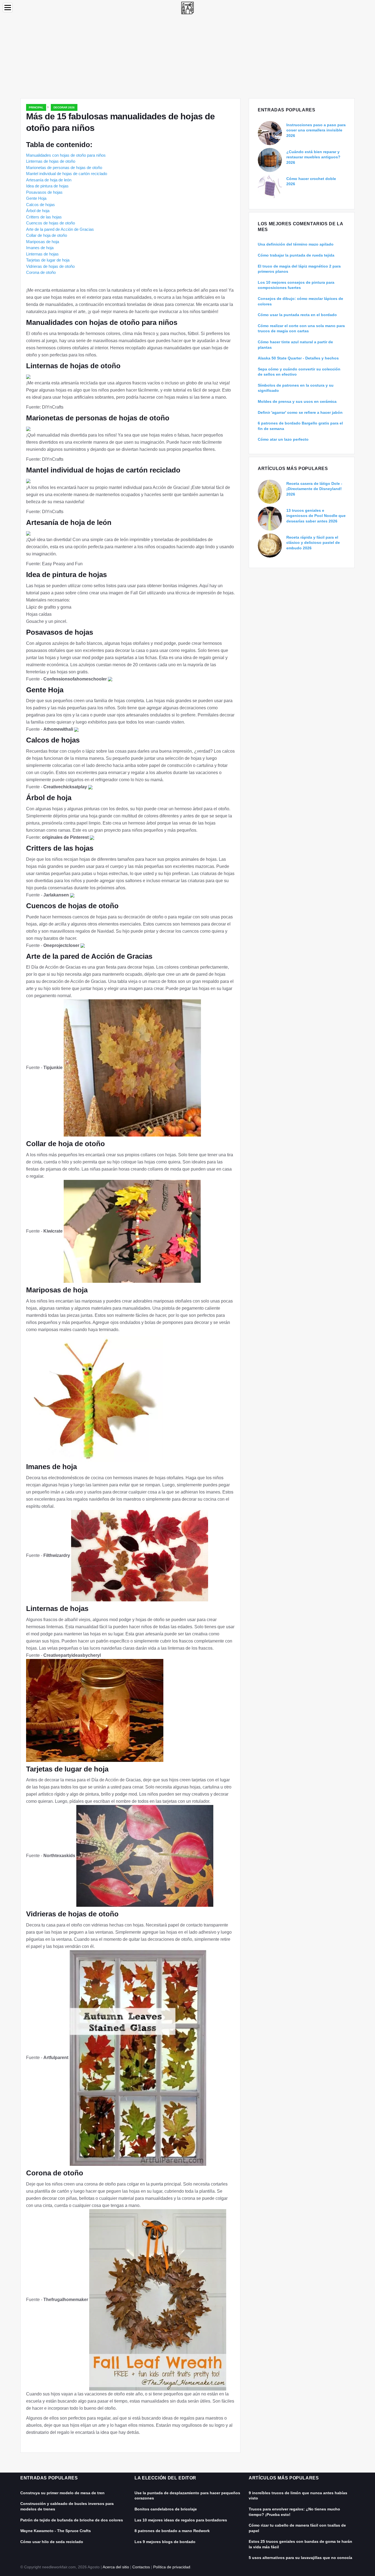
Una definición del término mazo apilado (296, 244)
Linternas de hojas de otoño (51, 161)
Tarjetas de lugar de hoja (48, 260)
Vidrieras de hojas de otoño (50, 266)
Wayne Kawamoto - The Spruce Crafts (56, 2531)
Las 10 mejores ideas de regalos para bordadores (181, 2520)
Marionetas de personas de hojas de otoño (64, 168)
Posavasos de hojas (44, 192)
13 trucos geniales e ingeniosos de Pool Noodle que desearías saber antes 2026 (316, 516)
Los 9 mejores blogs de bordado (165, 2542)
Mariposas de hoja (43, 242)
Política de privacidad (172, 2567)
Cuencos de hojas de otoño (51, 223)
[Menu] (8, 8)
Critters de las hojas (44, 217)
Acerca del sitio (116, 2567)
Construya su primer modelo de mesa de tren (62, 2493)
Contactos (141, 2567)
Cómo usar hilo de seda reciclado (52, 2542)
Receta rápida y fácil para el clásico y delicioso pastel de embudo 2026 (313, 543)
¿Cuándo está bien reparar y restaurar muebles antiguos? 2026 (313, 157)
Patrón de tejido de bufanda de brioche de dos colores (72, 2520)
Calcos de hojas (40, 205)
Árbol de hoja (38, 211)
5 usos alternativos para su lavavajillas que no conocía (300, 2558)
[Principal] (187, 8)
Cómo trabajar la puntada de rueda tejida (296, 255)
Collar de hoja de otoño (47, 235)
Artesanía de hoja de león (49, 180)
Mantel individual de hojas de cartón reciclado (67, 174)
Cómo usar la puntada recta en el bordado (297, 315)
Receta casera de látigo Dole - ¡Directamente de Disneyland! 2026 (314, 489)
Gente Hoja (36, 198)
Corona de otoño (41, 272)
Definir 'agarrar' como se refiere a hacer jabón (300, 412)
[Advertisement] (187, 57)
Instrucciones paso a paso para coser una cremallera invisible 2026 (316, 130)
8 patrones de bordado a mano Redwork (172, 2531)
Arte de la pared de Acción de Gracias (60, 229)
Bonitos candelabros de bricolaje (166, 2509)
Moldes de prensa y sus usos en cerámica (297, 401)
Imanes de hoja (40, 248)
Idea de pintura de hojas (47, 186)
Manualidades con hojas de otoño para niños (66, 155)
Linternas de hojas (42, 254)
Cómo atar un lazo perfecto (283, 439)
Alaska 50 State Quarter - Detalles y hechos (298, 358)
